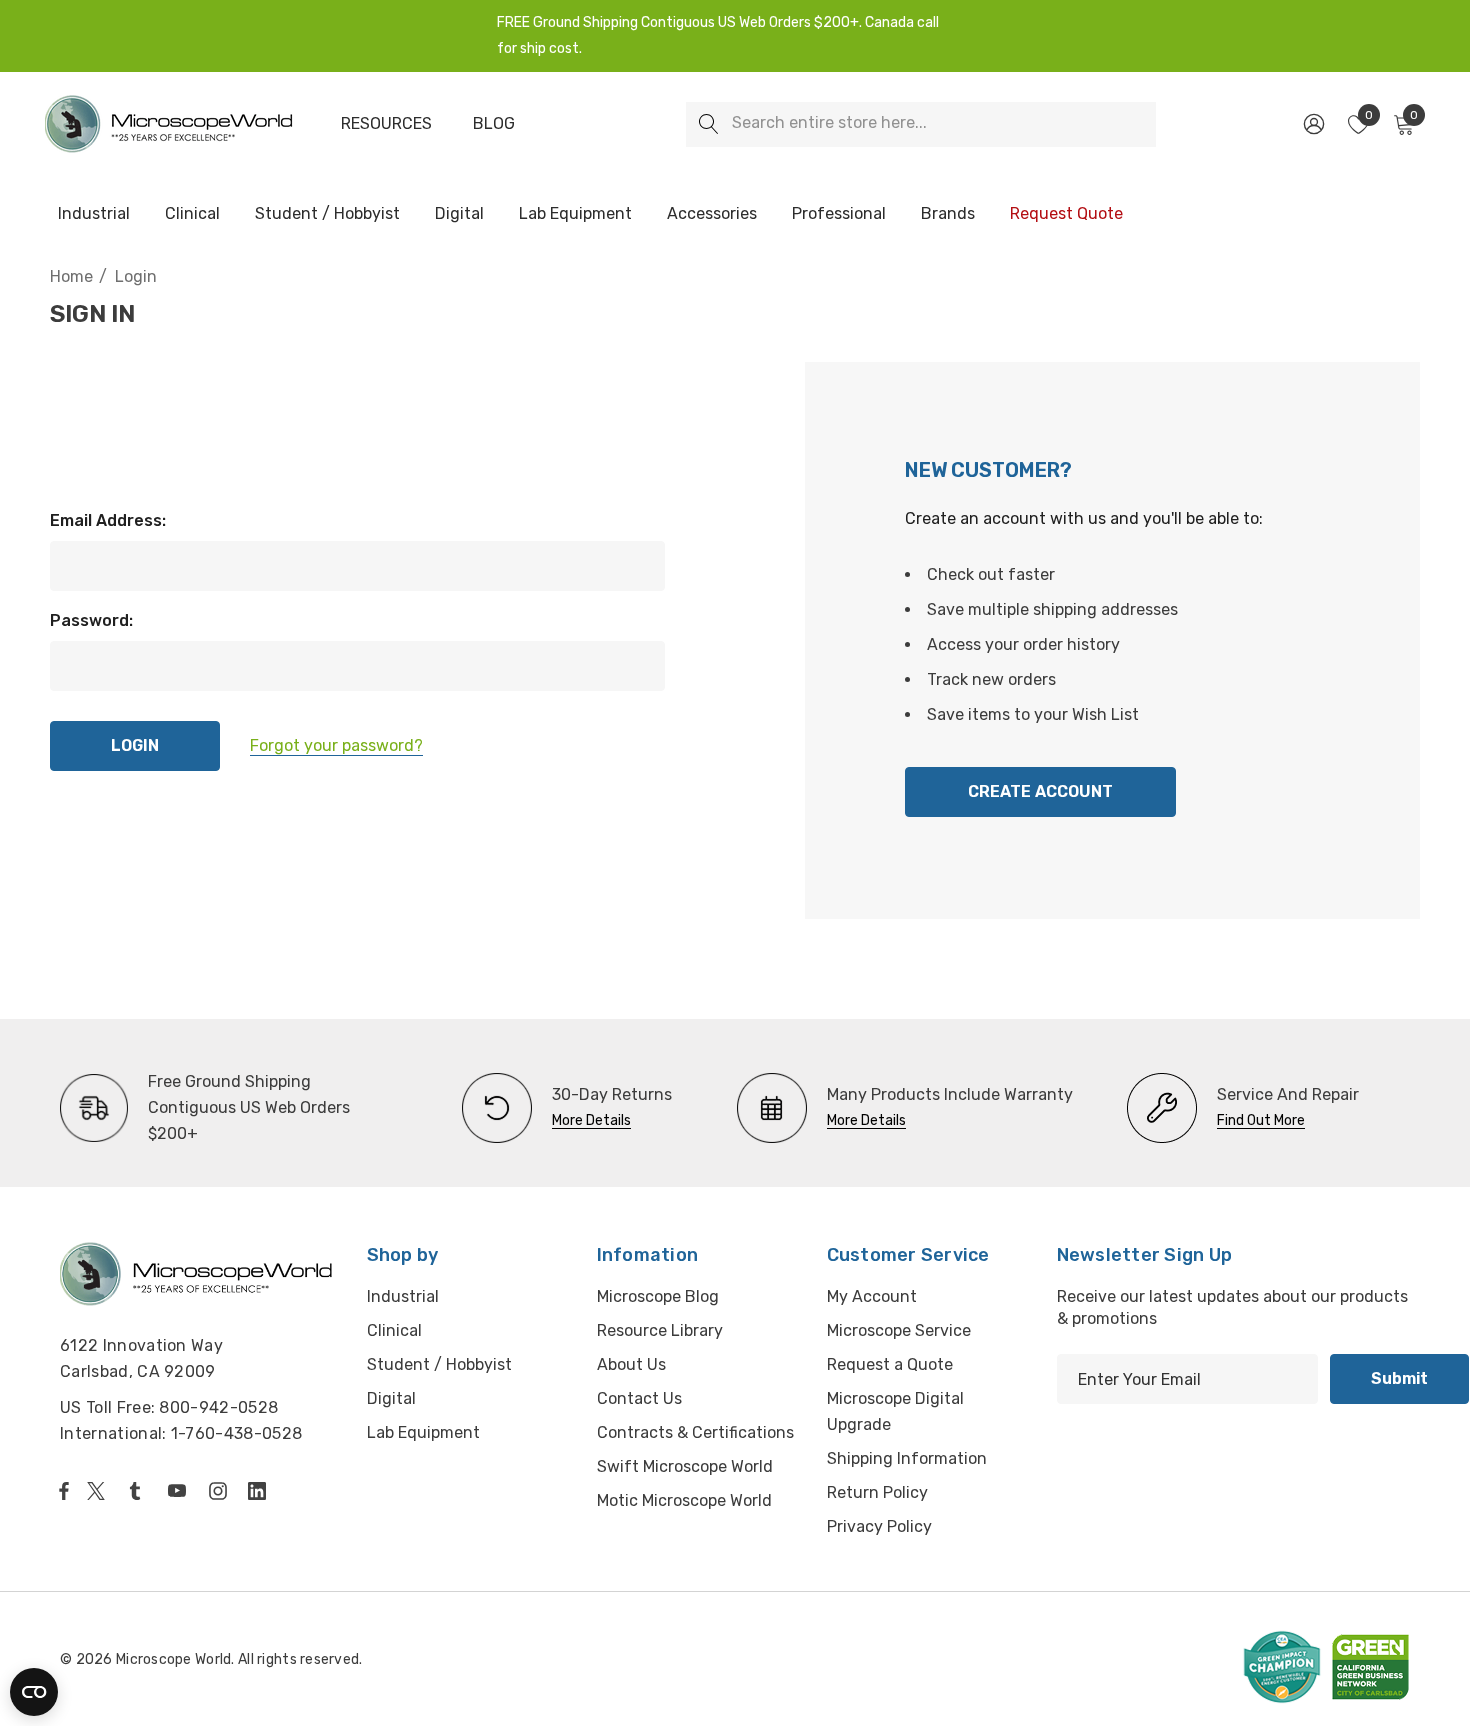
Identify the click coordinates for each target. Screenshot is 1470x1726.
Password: (91, 620)
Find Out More (1261, 1120)
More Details (591, 1120)
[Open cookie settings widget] (34, 1692)
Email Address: (108, 520)
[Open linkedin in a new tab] (261, 1491)
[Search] (708, 124)
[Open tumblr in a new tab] (139, 1491)
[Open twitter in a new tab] (99, 1491)
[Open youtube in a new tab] (181, 1491)
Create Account (1040, 791)
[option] (229, 1108)
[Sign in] (1312, 124)
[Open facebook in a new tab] (64, 1491)
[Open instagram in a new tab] (221, 1491)
